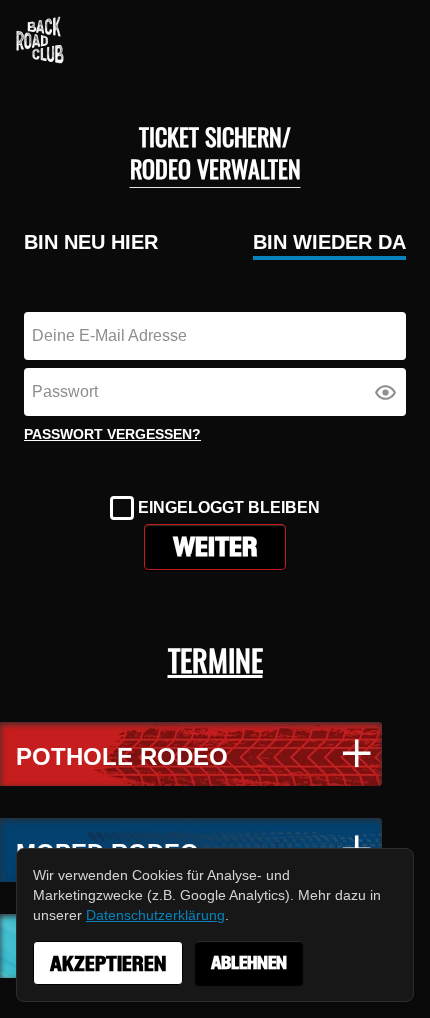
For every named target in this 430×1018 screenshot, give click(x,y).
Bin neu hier (91, 242)
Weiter (215, 547)
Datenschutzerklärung (155, 915)
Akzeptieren (108, 964)
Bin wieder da (329, 242)
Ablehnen (249, 963)
